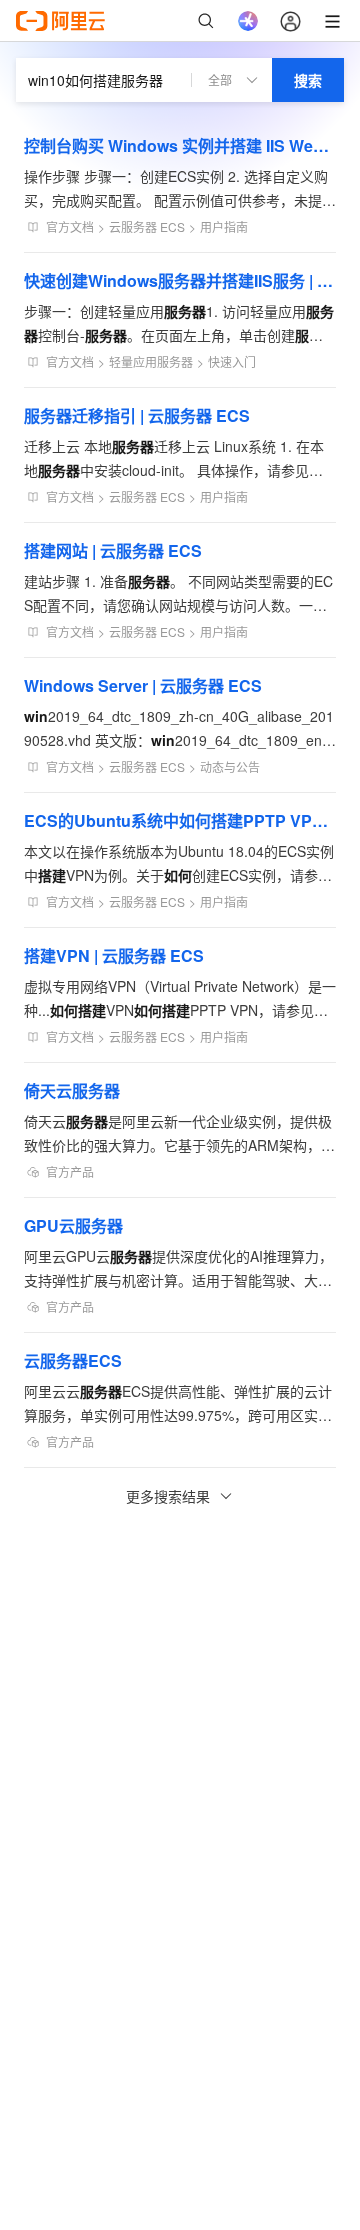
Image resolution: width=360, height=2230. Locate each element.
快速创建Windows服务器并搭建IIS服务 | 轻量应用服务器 (180, 280)
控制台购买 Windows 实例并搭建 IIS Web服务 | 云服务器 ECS (180, 145)
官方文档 (70, 226)
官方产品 (70, 1171)
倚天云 (72, 1090)
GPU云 (73, 1225)
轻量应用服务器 (151, 361)
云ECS (73, 1360)
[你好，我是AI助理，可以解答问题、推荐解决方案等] (248, 21)
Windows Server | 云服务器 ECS (143, 685)
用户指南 (224, 226)
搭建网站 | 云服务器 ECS (113, 550)
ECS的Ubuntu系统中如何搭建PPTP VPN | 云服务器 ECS (180, 820)
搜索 (308, 80)
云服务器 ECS (147, 226)
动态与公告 (230, 766)
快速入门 (232, 361)
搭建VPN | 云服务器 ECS (114, 955)
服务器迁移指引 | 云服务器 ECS (137, 415)
